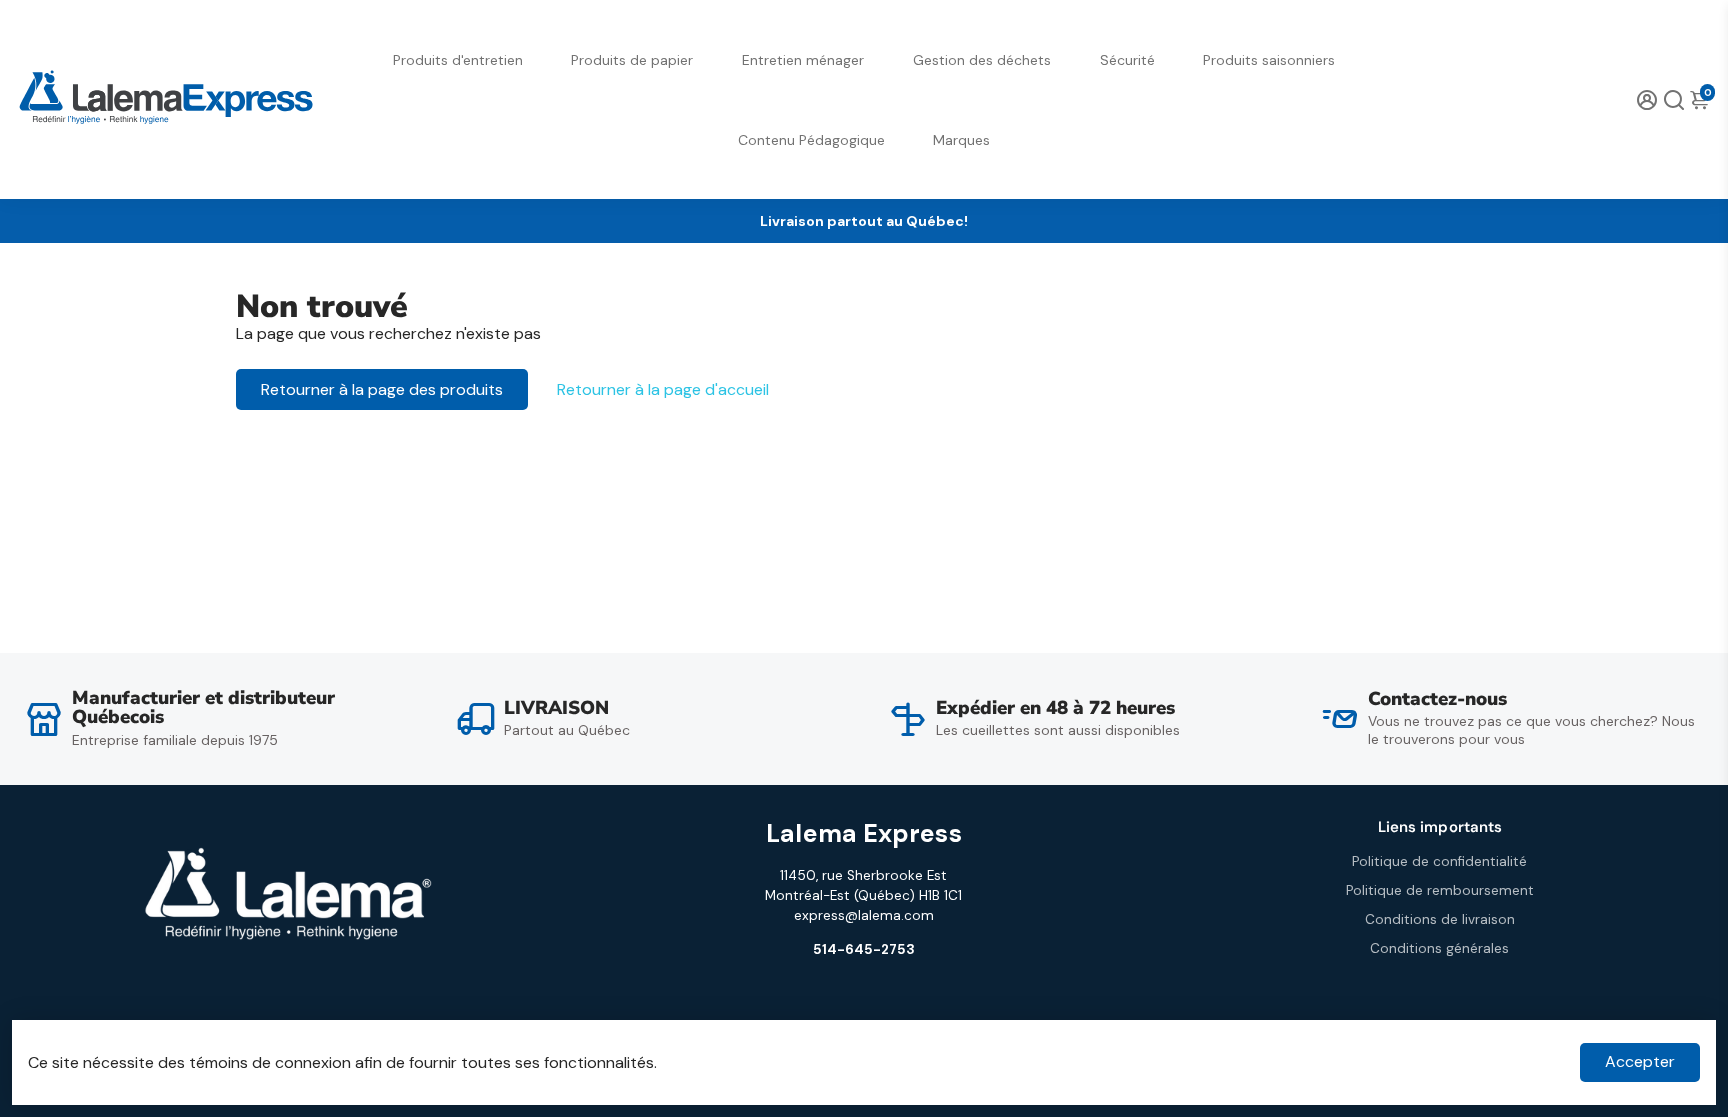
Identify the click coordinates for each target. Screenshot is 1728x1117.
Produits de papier (632, 60)
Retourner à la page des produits (382, 389)
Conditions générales (1439, 948)
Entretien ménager (803, 60)
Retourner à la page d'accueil (663, 389)
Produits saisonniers (1269, 60)
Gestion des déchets (982, 60)
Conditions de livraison (1440, 919)
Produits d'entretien (458, 60)
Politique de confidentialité (1439, 861)
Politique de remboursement (1440, 890)
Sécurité (1127, 60)
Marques (961, 140)
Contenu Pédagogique (811, 140)
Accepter (1640, 1061)
